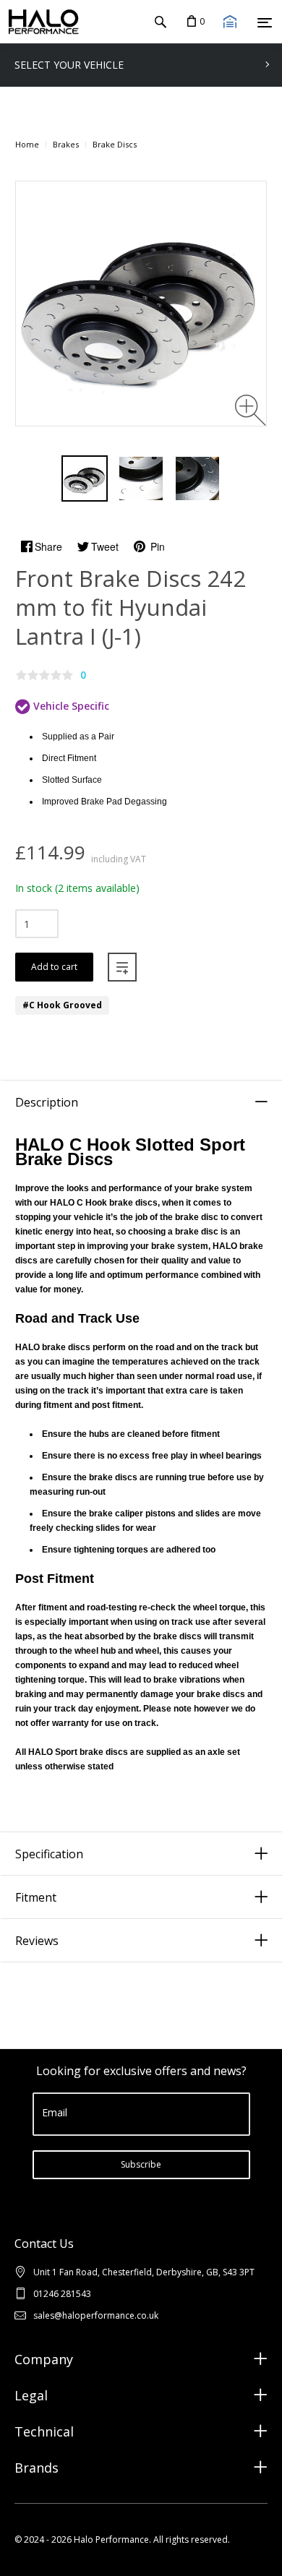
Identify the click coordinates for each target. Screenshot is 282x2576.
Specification (49, 1854)
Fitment (36, 1897)
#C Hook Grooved (62, 1005)
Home (27, 144)
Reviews (37, 1941)
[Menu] (265, 22)
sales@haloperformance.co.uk (96, 2315)
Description (47, 1102)
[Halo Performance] (40, 22)
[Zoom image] (251, 410)
